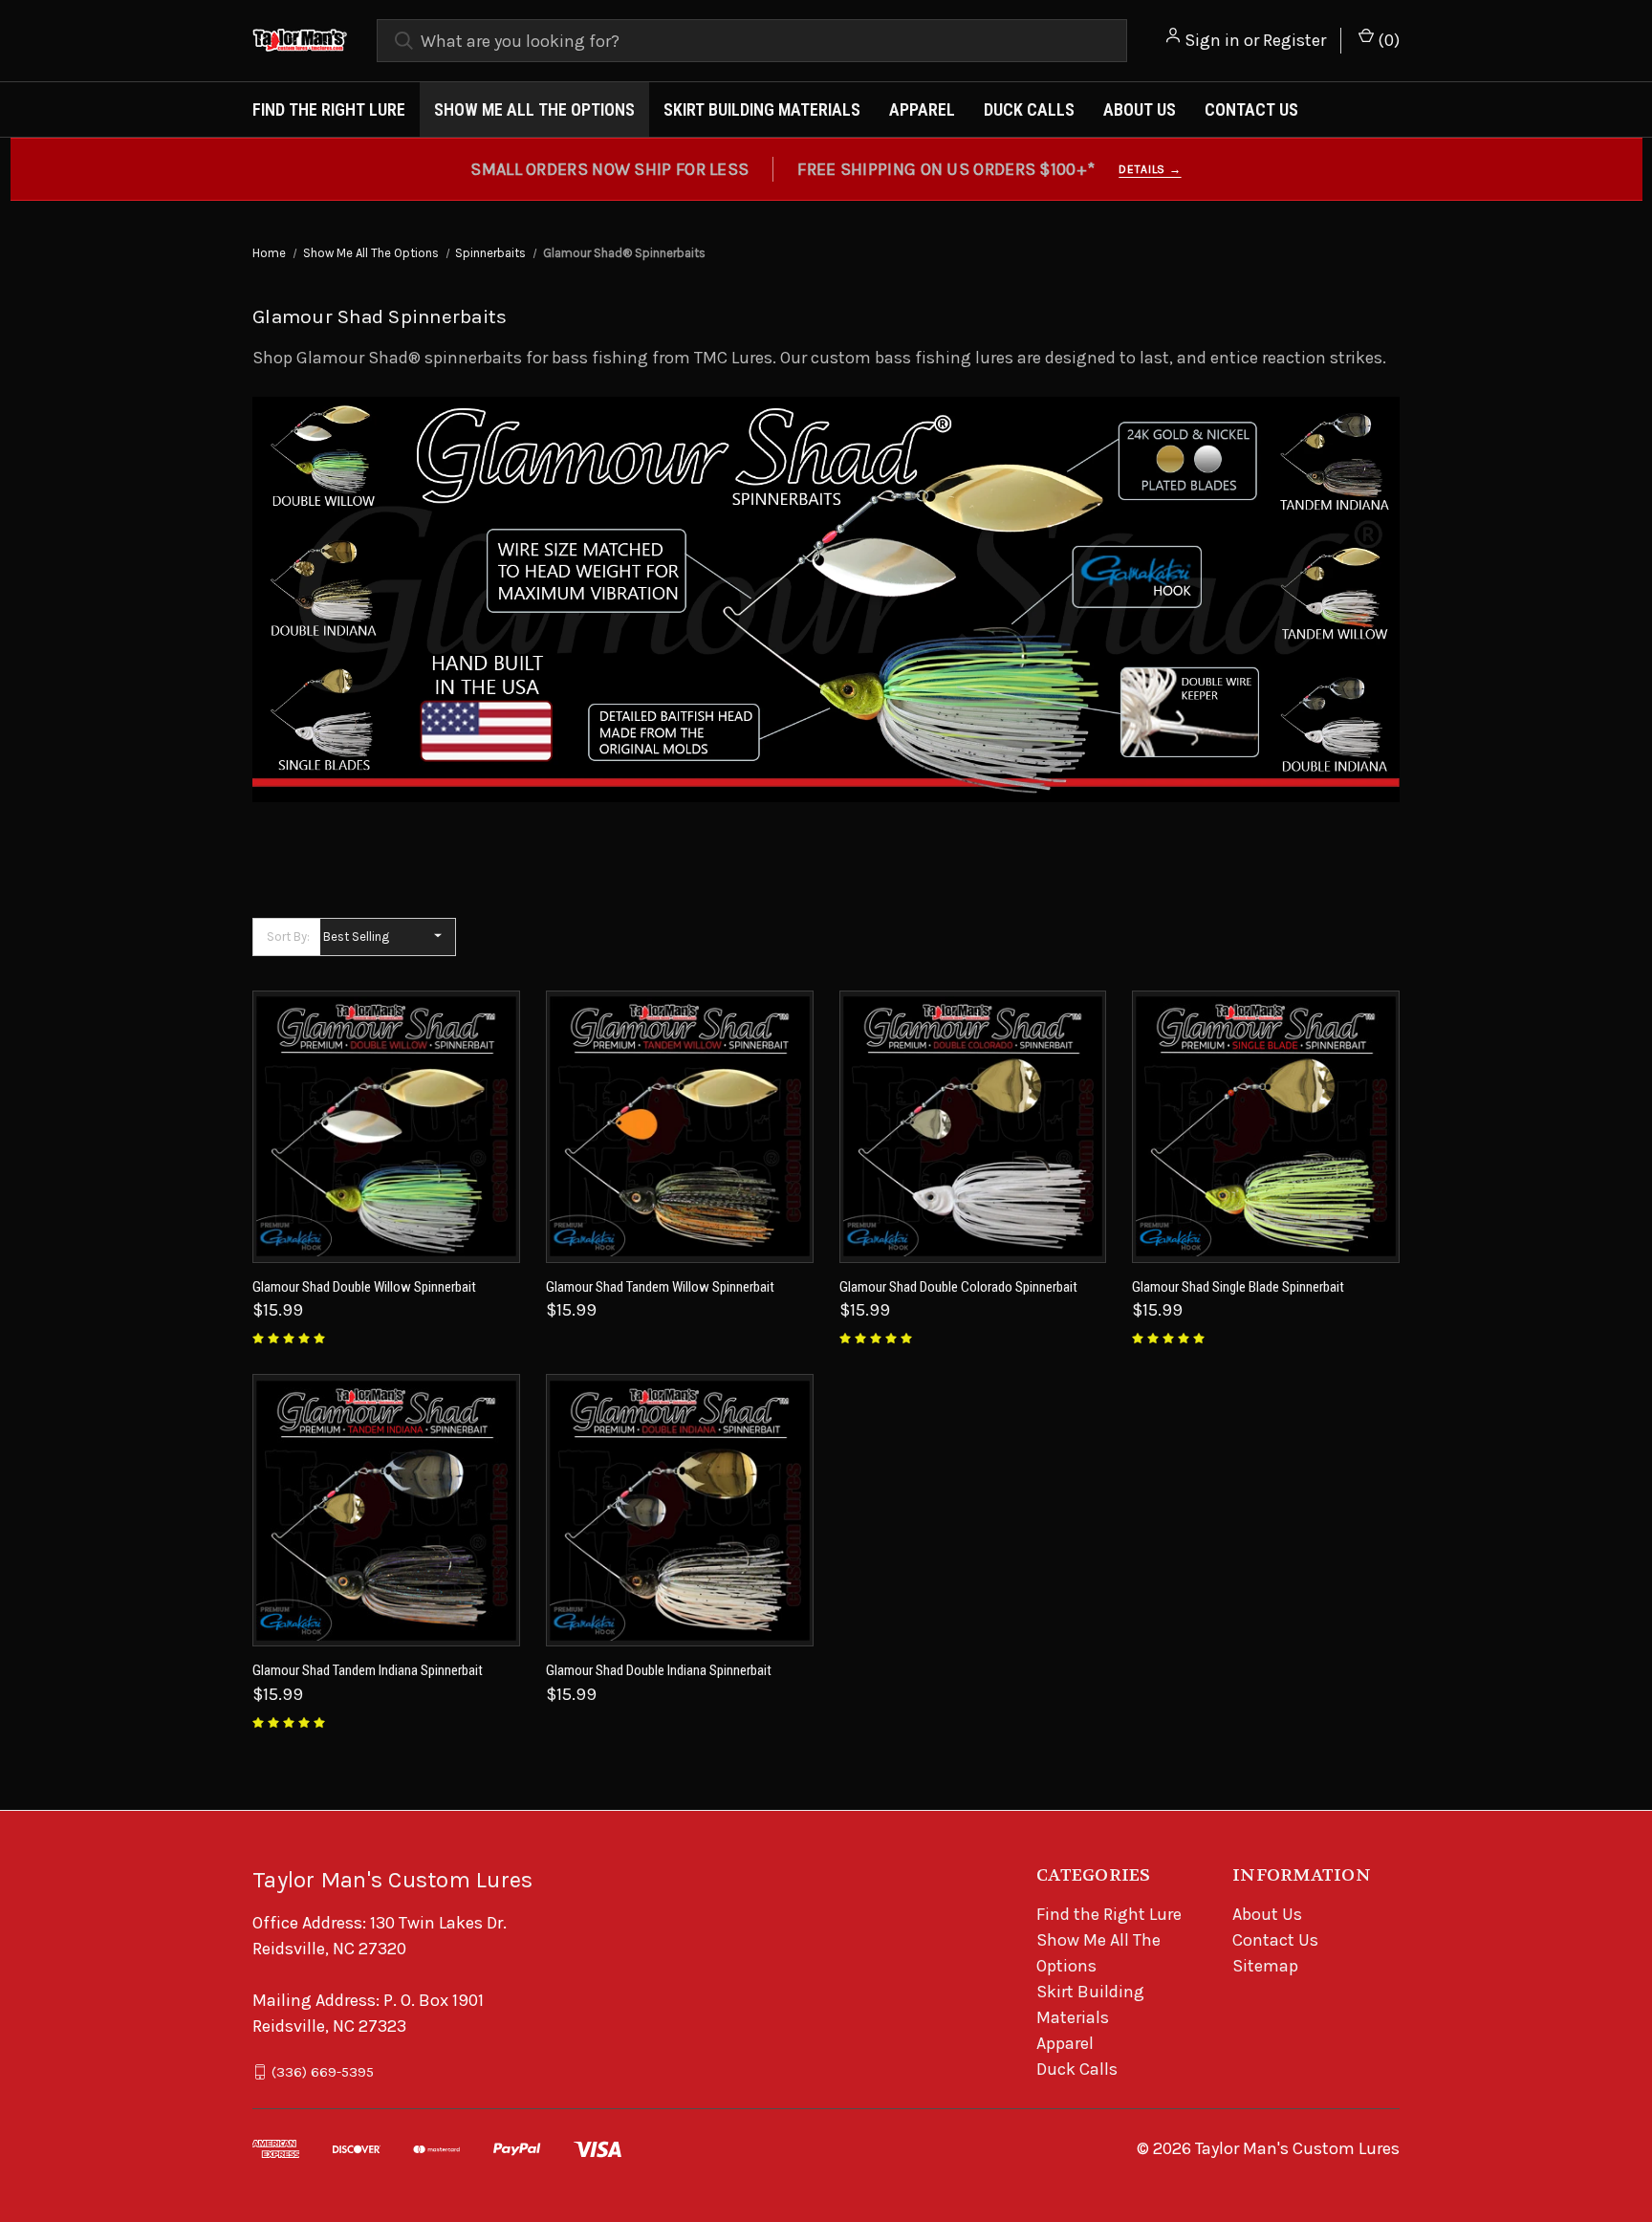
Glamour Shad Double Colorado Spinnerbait (958, 1287)
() (1387, 40)
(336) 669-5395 (323, 2072)
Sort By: (288, 937)
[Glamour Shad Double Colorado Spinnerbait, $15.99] (973, 1127)
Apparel (922, 109)
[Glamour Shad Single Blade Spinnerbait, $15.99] (1266, 1127)
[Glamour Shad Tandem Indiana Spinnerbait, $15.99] (386, 1510)
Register (1294, 40)
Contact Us (1251, 109)
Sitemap (1265, 1966)
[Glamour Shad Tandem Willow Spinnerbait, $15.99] (680, 1127)
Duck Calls (1029, 109)
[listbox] (388, 937)
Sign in (1212, 40)
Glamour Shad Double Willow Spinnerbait (364, 1287)
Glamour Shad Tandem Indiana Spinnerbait (368, 1670)
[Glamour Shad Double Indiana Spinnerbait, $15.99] (680, 1510)
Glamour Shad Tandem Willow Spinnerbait (660, 1287)
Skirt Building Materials (762, 109)
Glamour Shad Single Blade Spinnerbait (1238, 1287)
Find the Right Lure (329, 109)
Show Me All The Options (534, 109)
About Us (1140, 109)
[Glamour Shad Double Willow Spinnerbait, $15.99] (386, 1127)
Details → (1150, 169)
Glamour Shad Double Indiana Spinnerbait (659, 1670)
